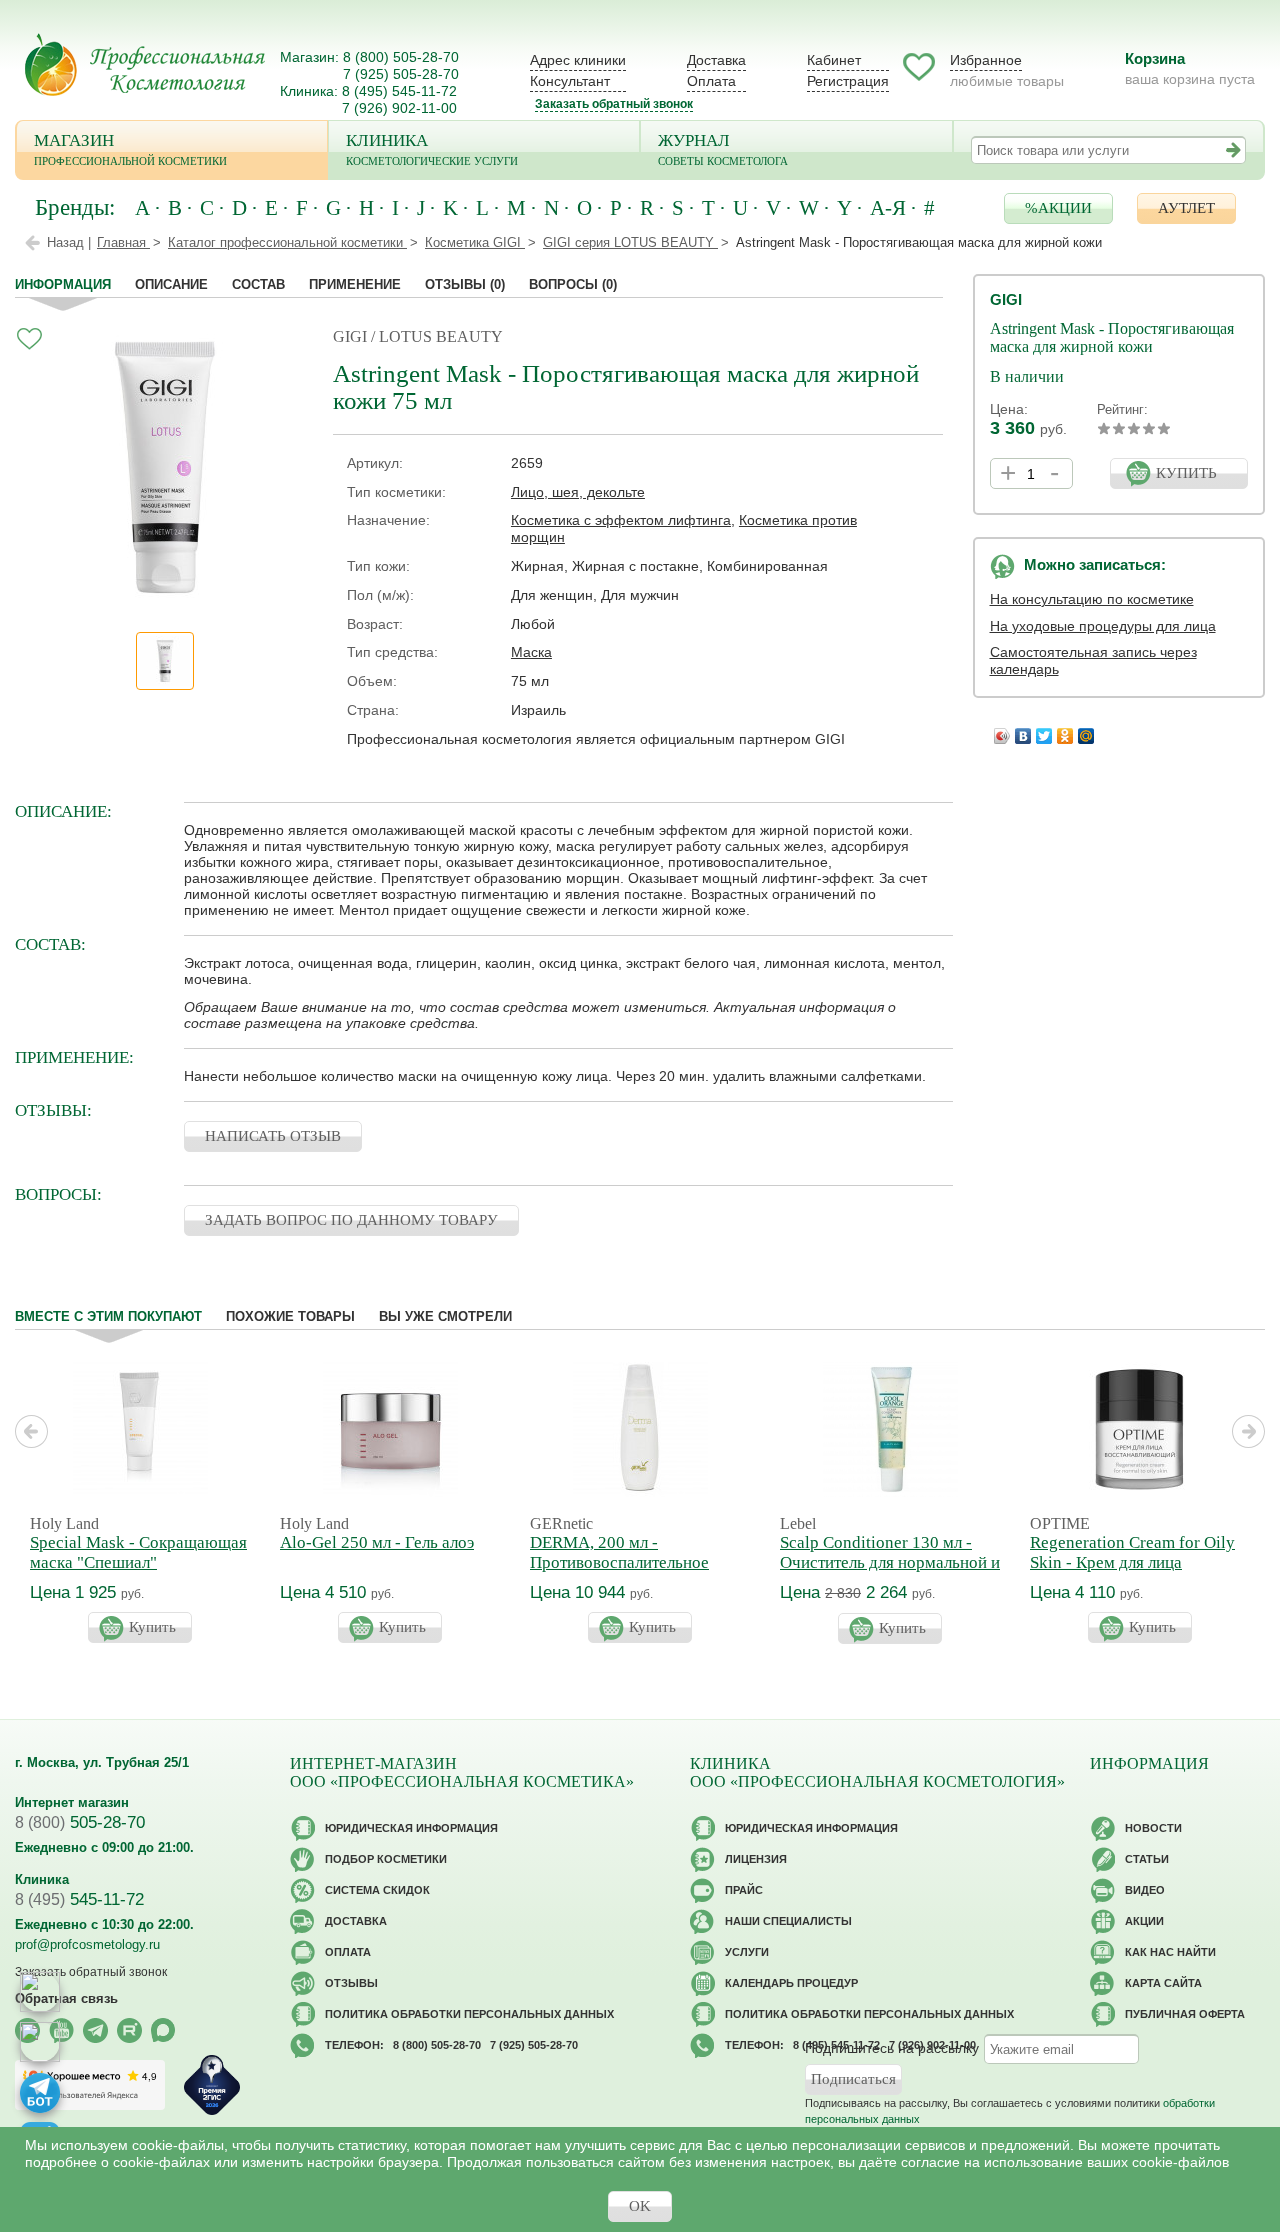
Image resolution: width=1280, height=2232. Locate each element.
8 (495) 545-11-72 (399, 91)
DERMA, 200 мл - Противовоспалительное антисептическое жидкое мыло (620, 1572)
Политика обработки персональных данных (469, 2014)
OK (640, 2206)
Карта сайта (1163, 1983)
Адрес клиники (578, 60)
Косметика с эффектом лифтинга (621, 520)
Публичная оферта (1185, 2014)
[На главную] (145, 64)
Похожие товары (290, 1316)
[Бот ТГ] (40, 2093)
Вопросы (573, 284)
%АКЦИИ (1058, 208)
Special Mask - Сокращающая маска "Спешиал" (138, 1552)
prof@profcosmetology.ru (87, 1944)
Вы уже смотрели (445, 1316)
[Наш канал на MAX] (163, 2030)
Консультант (570, 81)
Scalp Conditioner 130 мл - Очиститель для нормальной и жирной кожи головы (890, 1562)
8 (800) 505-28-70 (401, 57)
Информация (63, 284)
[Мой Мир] (1086, 731)
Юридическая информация (411, 1828)
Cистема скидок (377, 1890)
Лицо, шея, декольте (578, 492)
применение (355, 284)
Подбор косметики (386, 1859)
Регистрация (848, 81)
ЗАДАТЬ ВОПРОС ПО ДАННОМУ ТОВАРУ (351, 1220)
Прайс (744, 1890)
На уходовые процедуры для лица (1103, 626)
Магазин (130, 149)
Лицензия (756, 1859)
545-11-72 (79, 1899)
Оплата (711, 81)
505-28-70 (80, 1822)
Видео (1145, 1890)
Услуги (747, 1952)
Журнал (723, 149)
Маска (531, 652)
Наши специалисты (788, 1921)
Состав (258, 284)
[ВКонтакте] (1023, 731)
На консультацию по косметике (1092, 599)
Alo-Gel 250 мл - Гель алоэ (377, 1542)
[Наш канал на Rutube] (129, 2030)
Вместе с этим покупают (108, 1316)
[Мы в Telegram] (95, 2030)
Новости (1153, 1828)
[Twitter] (1044, 731)
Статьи (1147, 1859)
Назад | (69, 242)
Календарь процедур (791, 1983)
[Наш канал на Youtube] (61, 2030)
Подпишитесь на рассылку (892, 2048)
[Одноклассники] (1065, 731)
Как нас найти (1170, 1952)
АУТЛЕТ (1186, 208)
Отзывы (465, 284)
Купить (152, 1627)
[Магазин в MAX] (40, 2042)
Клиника (432, 149)
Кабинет (834, 60)
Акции (1144, 1921)
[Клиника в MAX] (40, 1992)
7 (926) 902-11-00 (399, 108)
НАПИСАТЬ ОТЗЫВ (273, 1136)
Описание (171, 284)
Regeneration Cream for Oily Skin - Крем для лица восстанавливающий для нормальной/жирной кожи (1132, 1572)
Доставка (716, 60)
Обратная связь (66, 1998)
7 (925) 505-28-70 (401, 74)
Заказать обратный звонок (614, 104)
